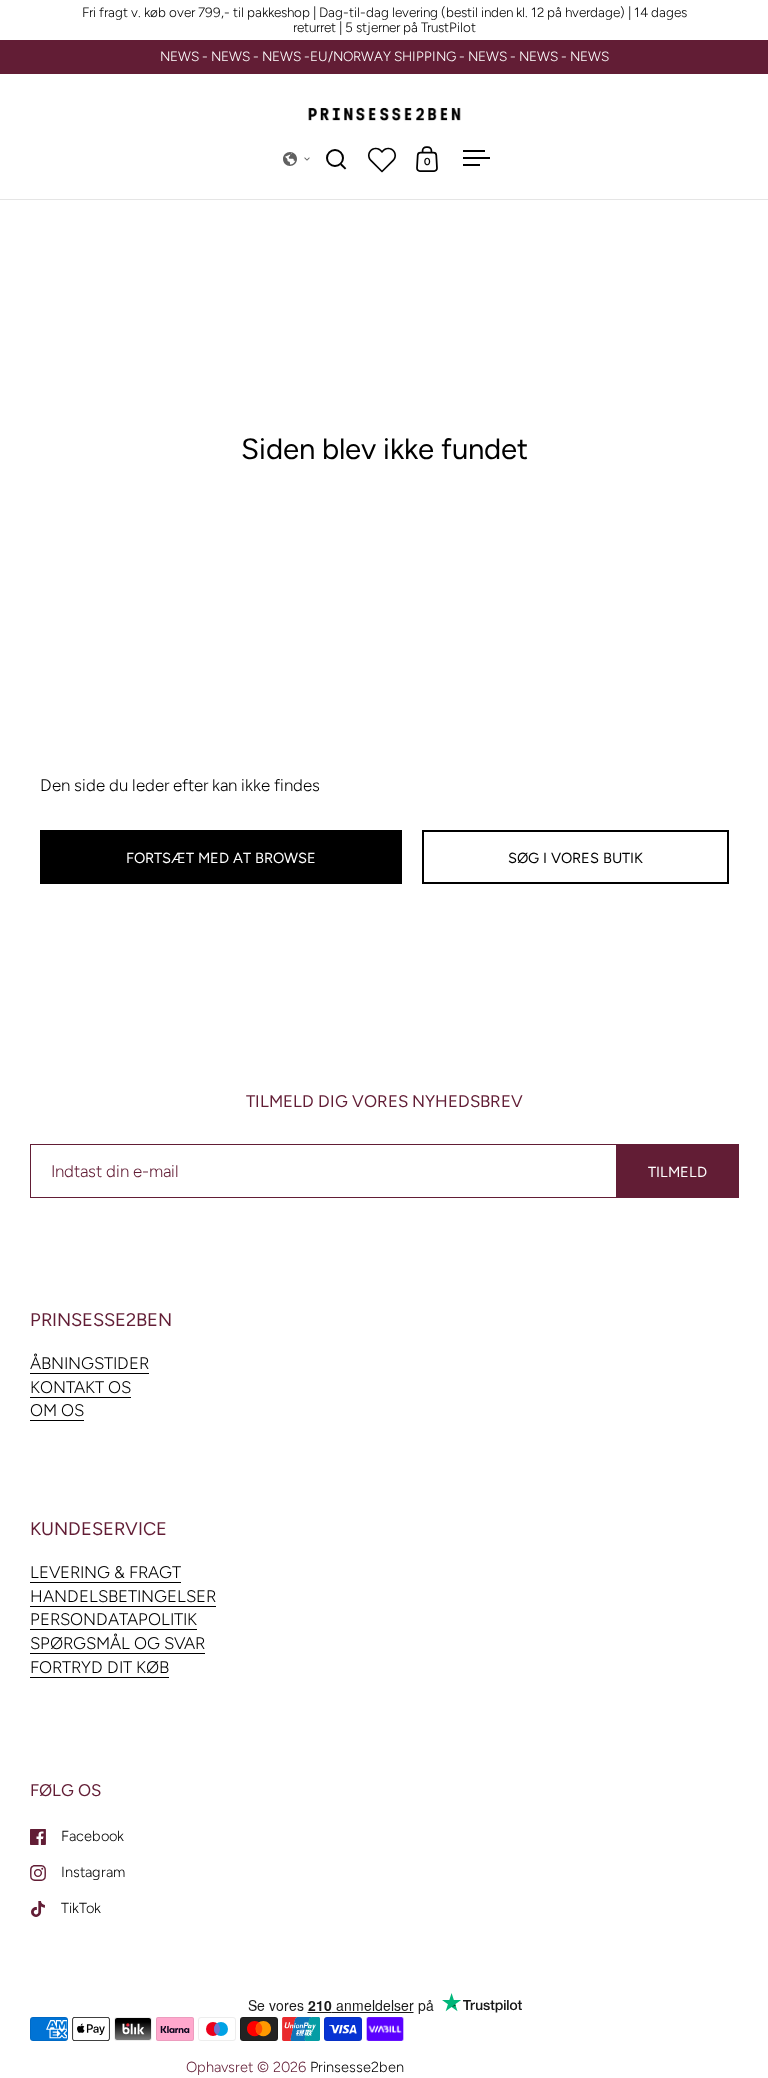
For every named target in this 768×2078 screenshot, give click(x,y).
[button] (297, 159)
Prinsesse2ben (357, 2067)
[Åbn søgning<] (336, 158)
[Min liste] (382, 159)
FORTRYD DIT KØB (99, 1667)
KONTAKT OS (80, 1387)
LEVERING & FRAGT (105, 1572)
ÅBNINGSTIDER (89, 1363)
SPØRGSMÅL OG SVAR (117, 1643)
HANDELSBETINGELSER (123, 1596)
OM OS (57, 1410)
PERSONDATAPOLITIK (113, 1619)
